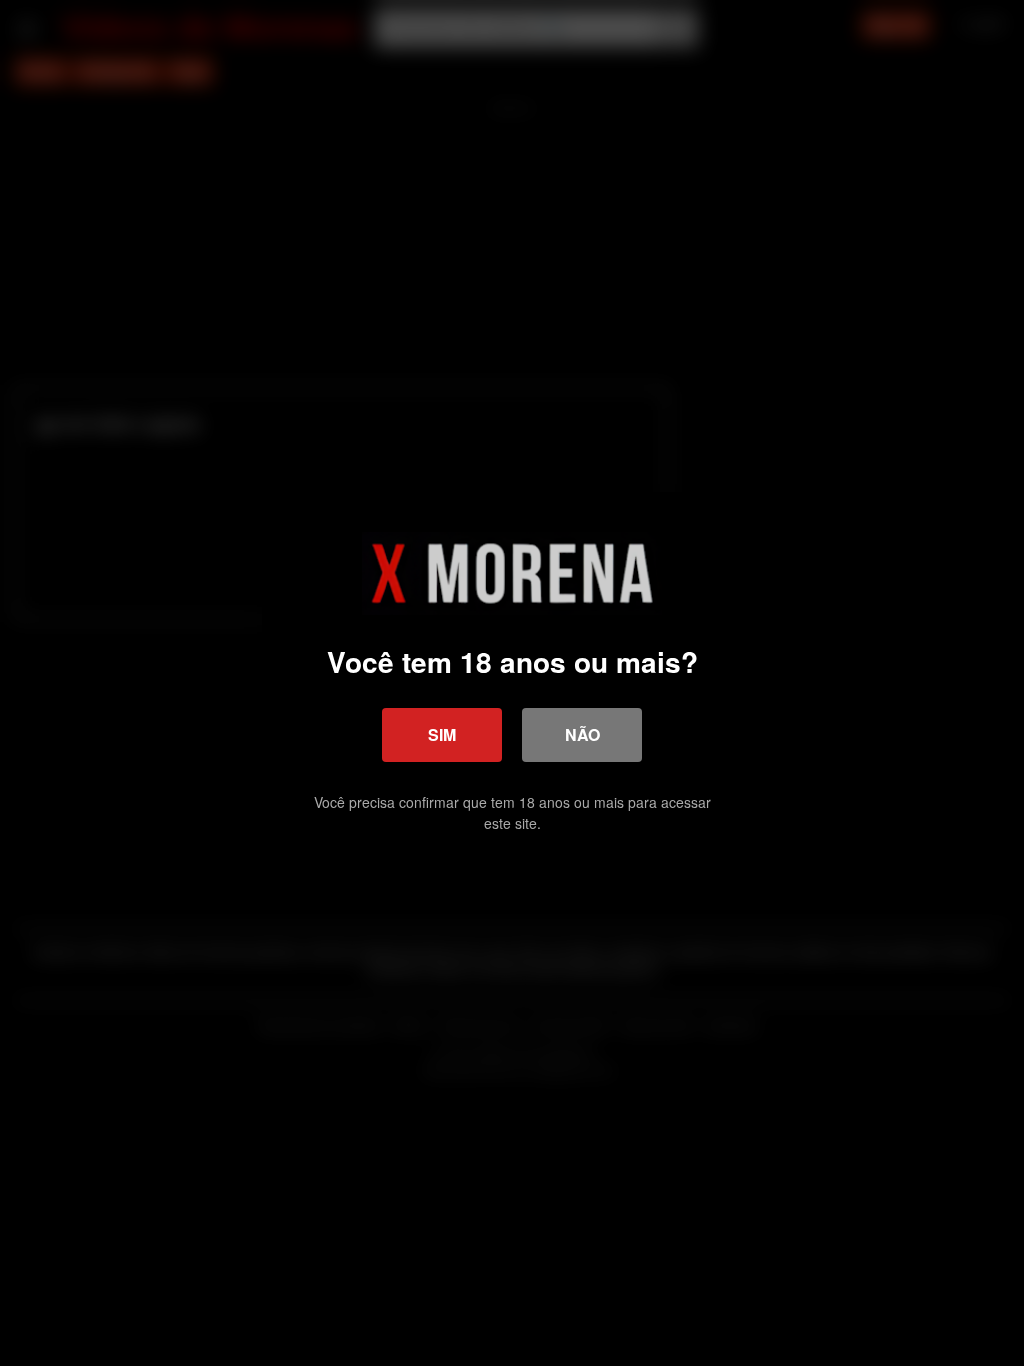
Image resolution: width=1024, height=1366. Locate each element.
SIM (442, 734)
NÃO (582, 734)
